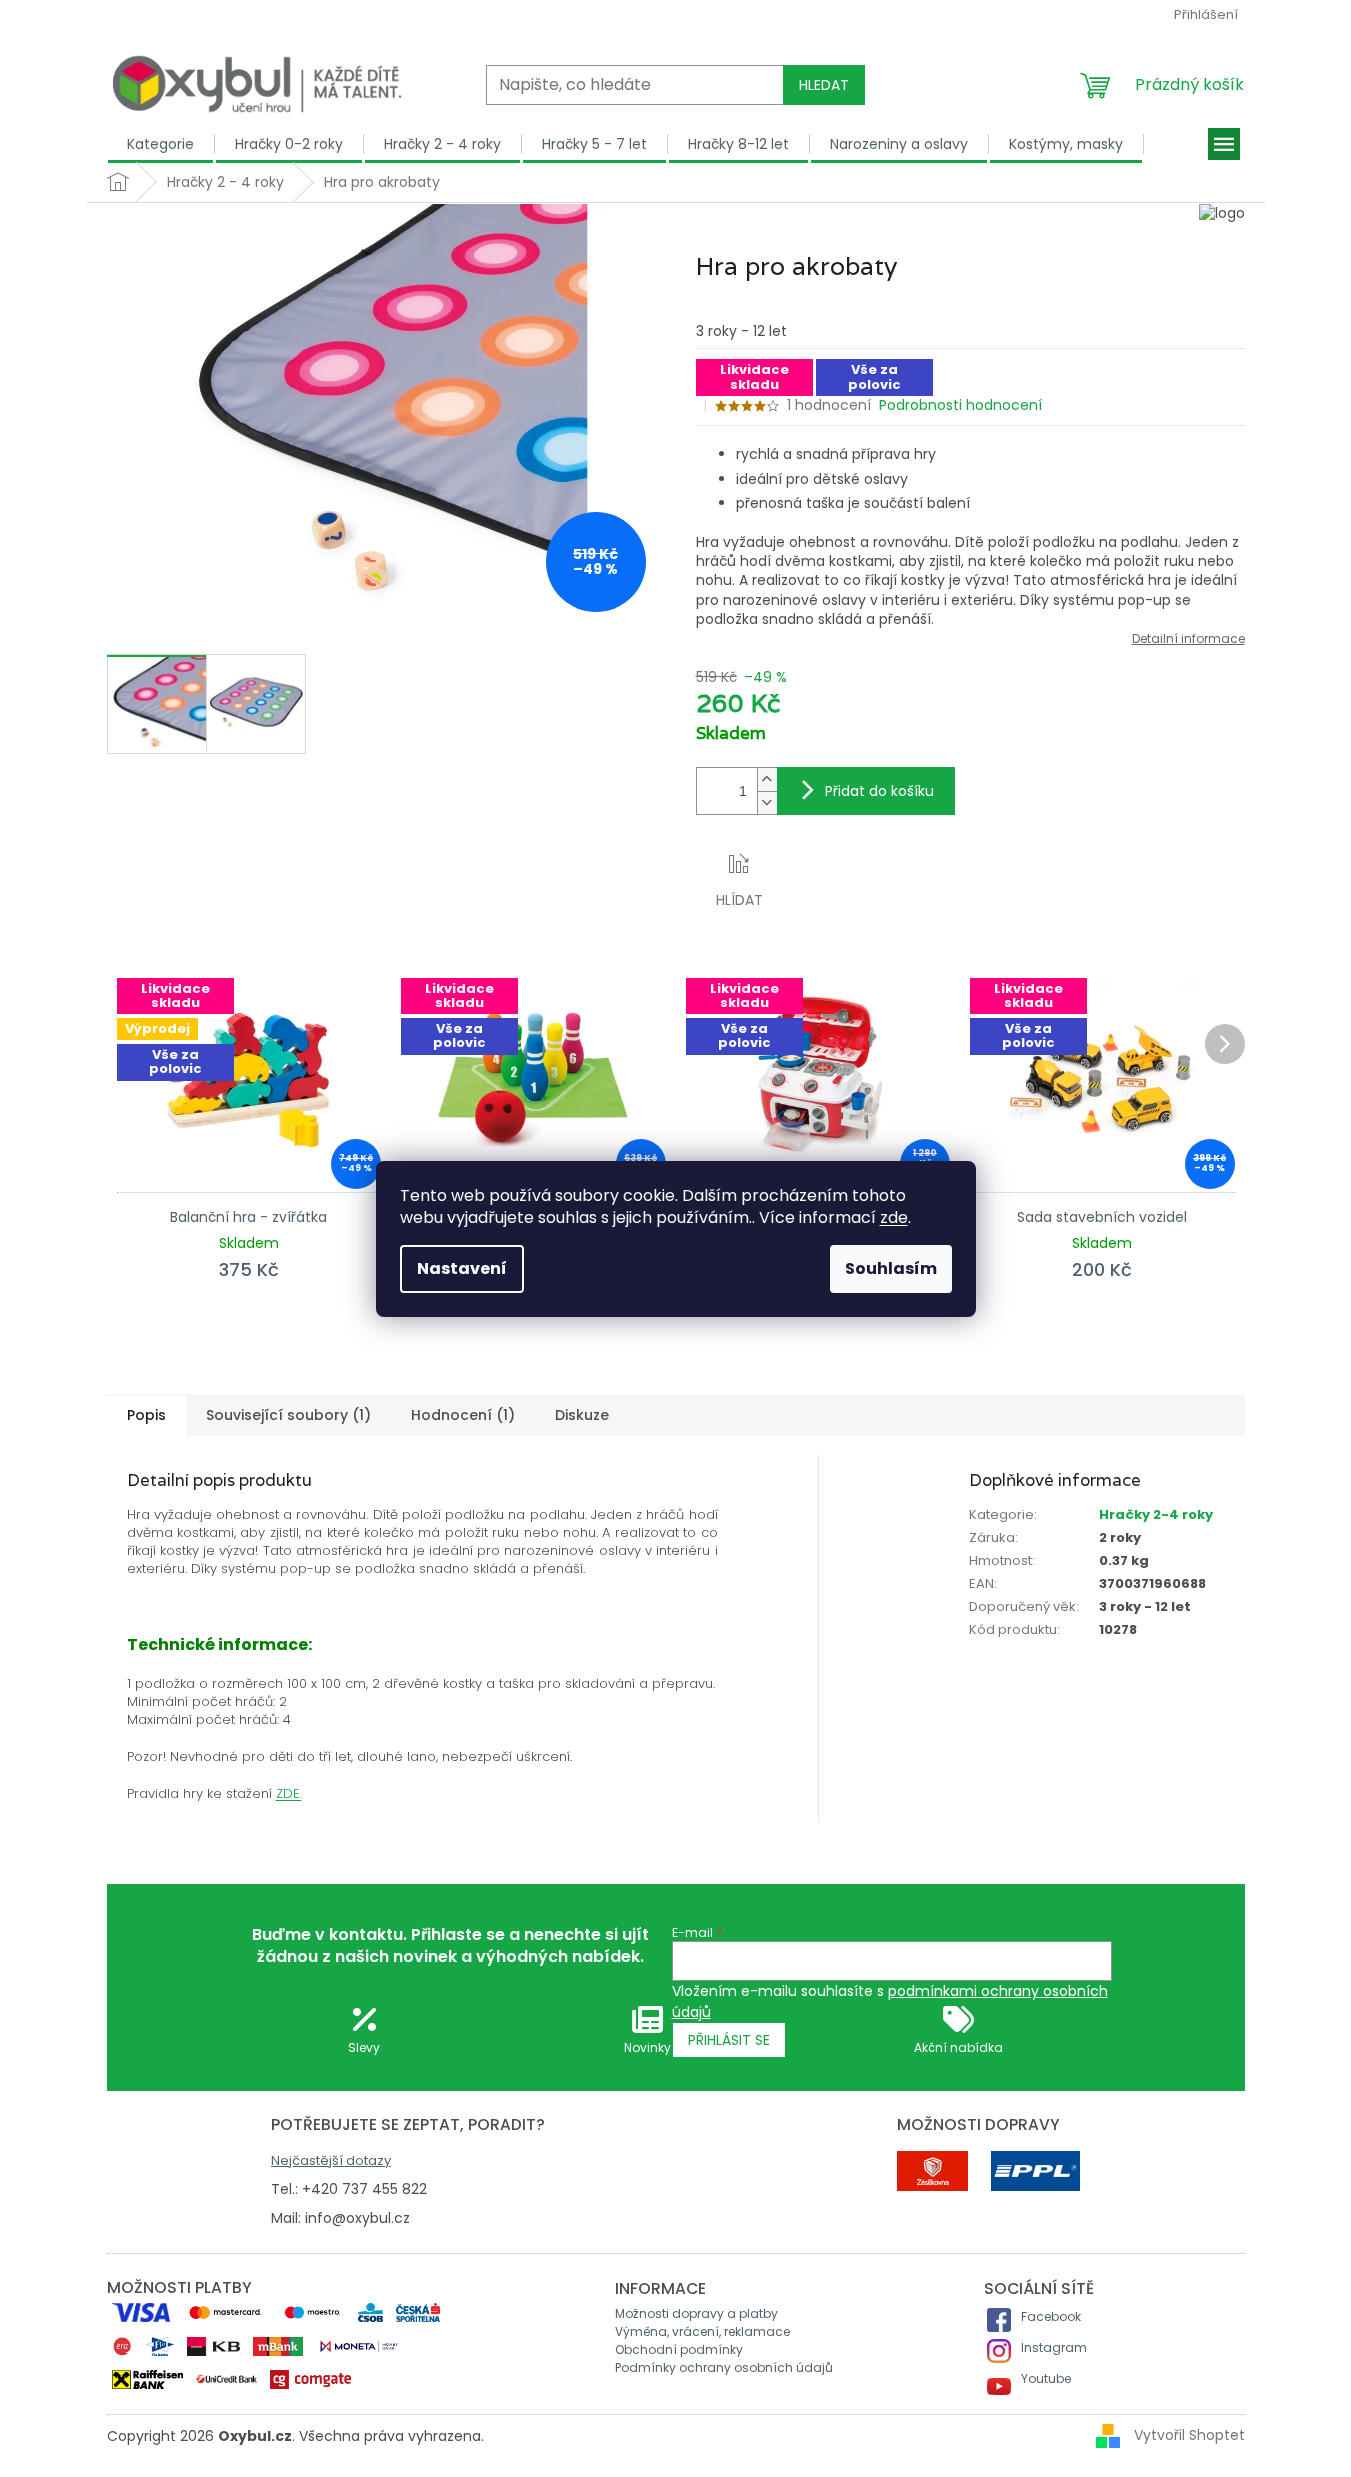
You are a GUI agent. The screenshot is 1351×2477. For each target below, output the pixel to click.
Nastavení (462, 1268)
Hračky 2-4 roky (1156, 1514)
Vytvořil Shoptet (1189, 2435)
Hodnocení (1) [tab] (463, 1415)
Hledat (824, 85)
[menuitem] (161, 144)
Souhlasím (891, 1268)
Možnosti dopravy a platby (696, 2313)
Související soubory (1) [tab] (288, 1415)
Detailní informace (1188, 638)
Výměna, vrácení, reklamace (702, 2331)
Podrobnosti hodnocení (960, 405)
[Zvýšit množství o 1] (767, 779)
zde (894, 1217)
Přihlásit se (729, 2040)
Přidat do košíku (879, 791)
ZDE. (289, 1793)
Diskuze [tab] (582, 1415)
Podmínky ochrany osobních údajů (724, 2367)
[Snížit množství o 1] (767, 802)
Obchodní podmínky (679, 2349)
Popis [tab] (146, 1415)
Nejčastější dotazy (331, 2160)
